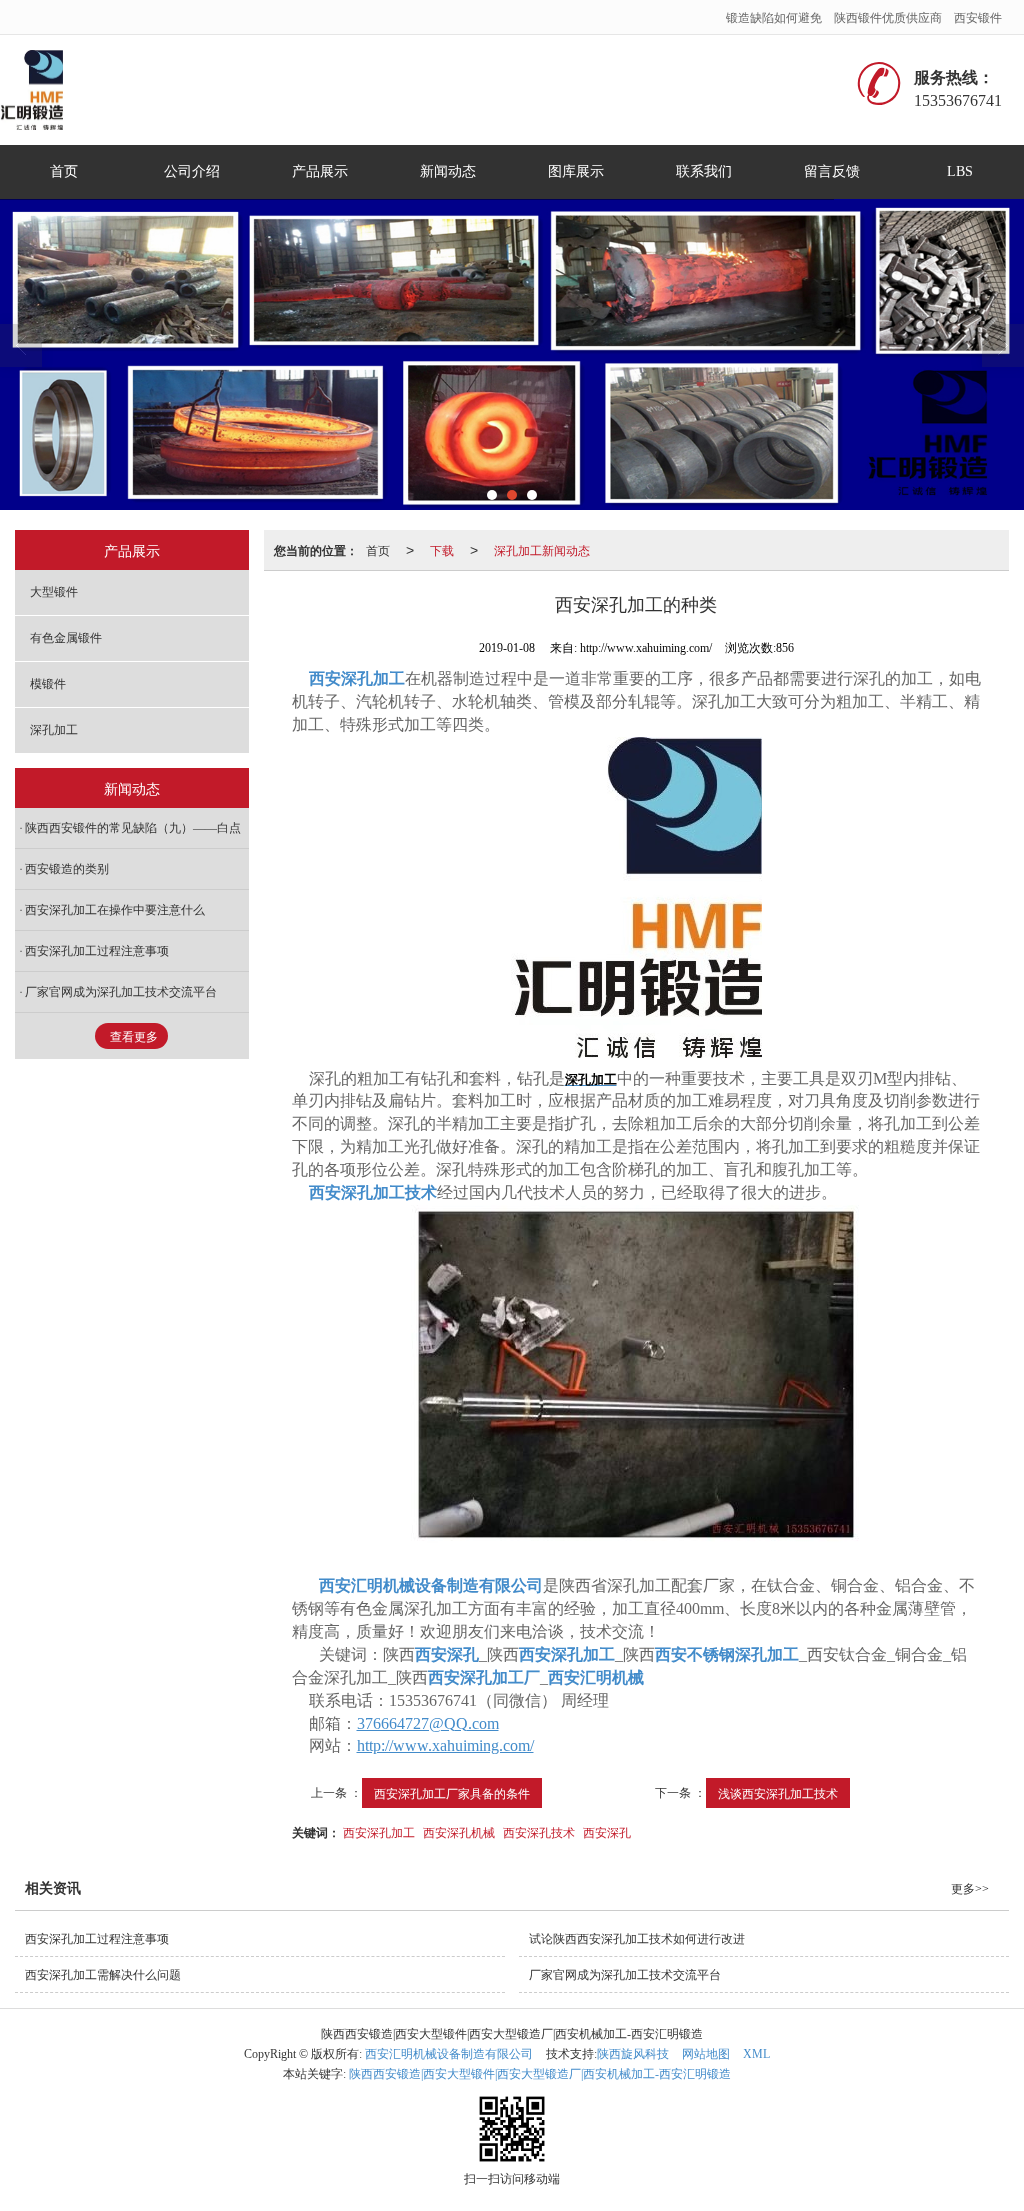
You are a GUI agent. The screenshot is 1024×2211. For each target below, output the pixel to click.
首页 (64, 171)
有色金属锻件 (66, 638)
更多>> (970, 1889)
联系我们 (704, 171)
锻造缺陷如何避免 (774, 16)
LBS (960, 171)
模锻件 (48, 684)
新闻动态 (448, 171)
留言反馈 (832, 171)
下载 (442, 549)
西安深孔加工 (379, 1831)
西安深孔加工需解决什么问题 (103, 1975)
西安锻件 (978, 16)
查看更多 (134, 1037)
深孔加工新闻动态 (542, 549)
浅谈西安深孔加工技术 (778, 1792)
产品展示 (320, 171)
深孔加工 (54, 730)
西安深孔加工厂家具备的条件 (452, 1792)
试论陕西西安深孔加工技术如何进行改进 (637, 1939)
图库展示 (576, 171)
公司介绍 (192, 171)
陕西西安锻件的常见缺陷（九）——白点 (133, 828)
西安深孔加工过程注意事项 (97, 951)
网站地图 (706, 2054)
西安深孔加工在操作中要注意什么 (115, 910)
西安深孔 (607, 1831)
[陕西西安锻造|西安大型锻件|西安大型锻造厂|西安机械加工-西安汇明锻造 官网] (39, 90)
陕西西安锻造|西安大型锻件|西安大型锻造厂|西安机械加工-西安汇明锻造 (540, 2074)
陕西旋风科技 (633, 2054)
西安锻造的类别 (67, 869)
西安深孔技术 (539, 1831)
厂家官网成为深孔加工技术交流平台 (121, 992)
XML (756, 2054)
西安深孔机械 (459, 1831)
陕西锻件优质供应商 (888, 16)
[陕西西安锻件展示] (512, 354)
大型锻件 (54, 592)
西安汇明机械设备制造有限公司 (449, 2054)
